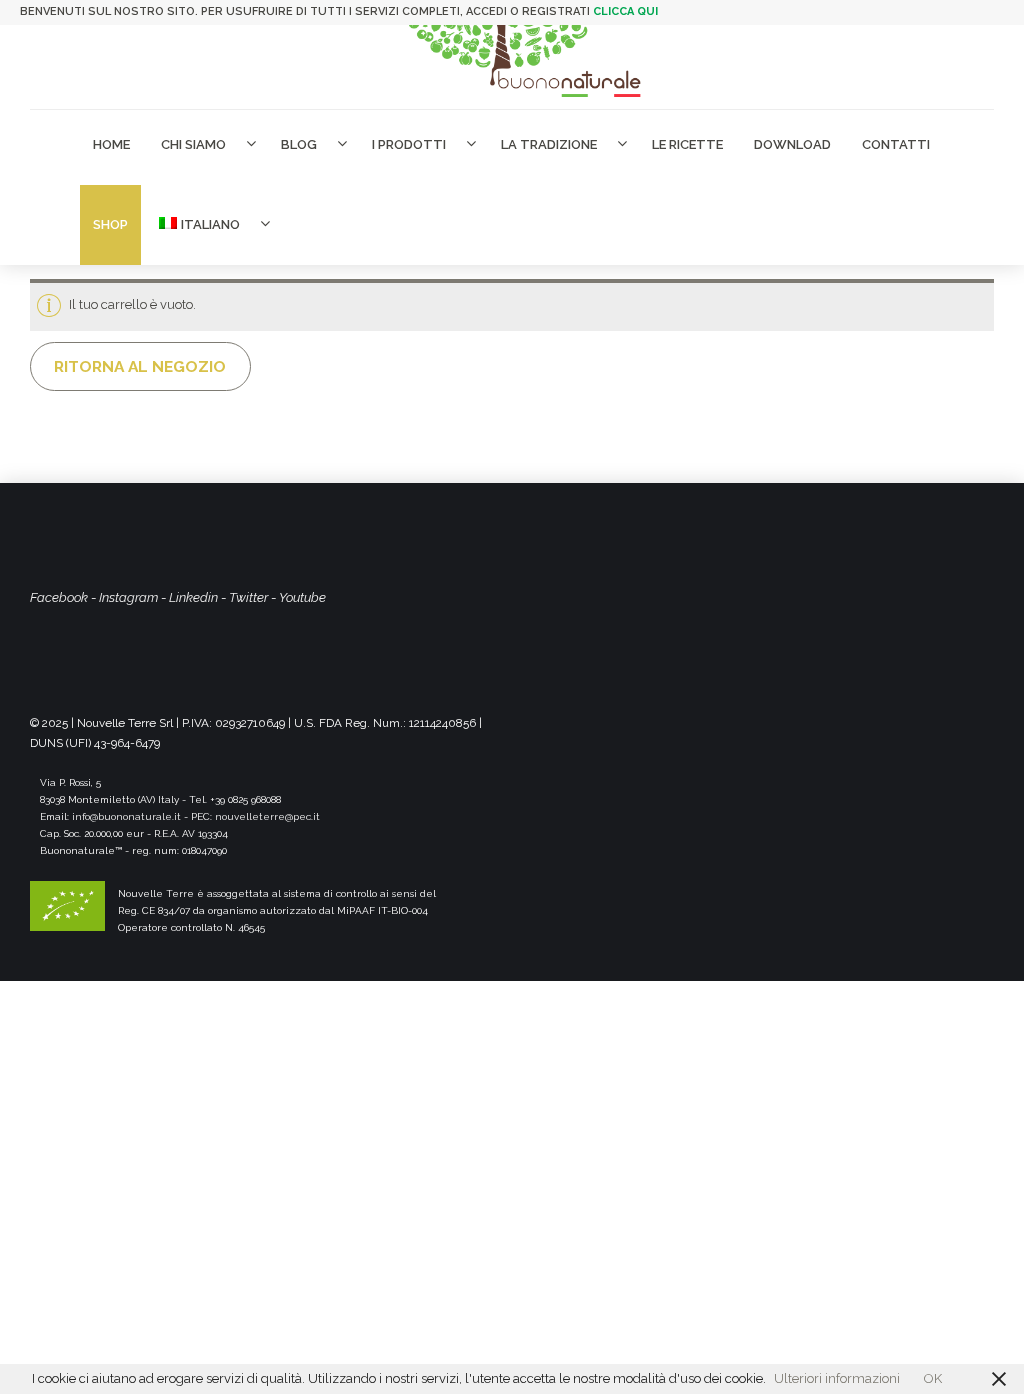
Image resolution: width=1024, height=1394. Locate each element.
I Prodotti (409, 144)
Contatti (896, 144)
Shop (110, 224)
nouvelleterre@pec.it (267, 816)
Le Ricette (687, 144)
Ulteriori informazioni (837, 1378)
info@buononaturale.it (126, 816)
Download (792, 144)
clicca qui (625, 11)
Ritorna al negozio (140, 366)
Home (111, 144)
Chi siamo (193, 144)
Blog (299, 144)
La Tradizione (549, 144)
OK (933, 1378)
